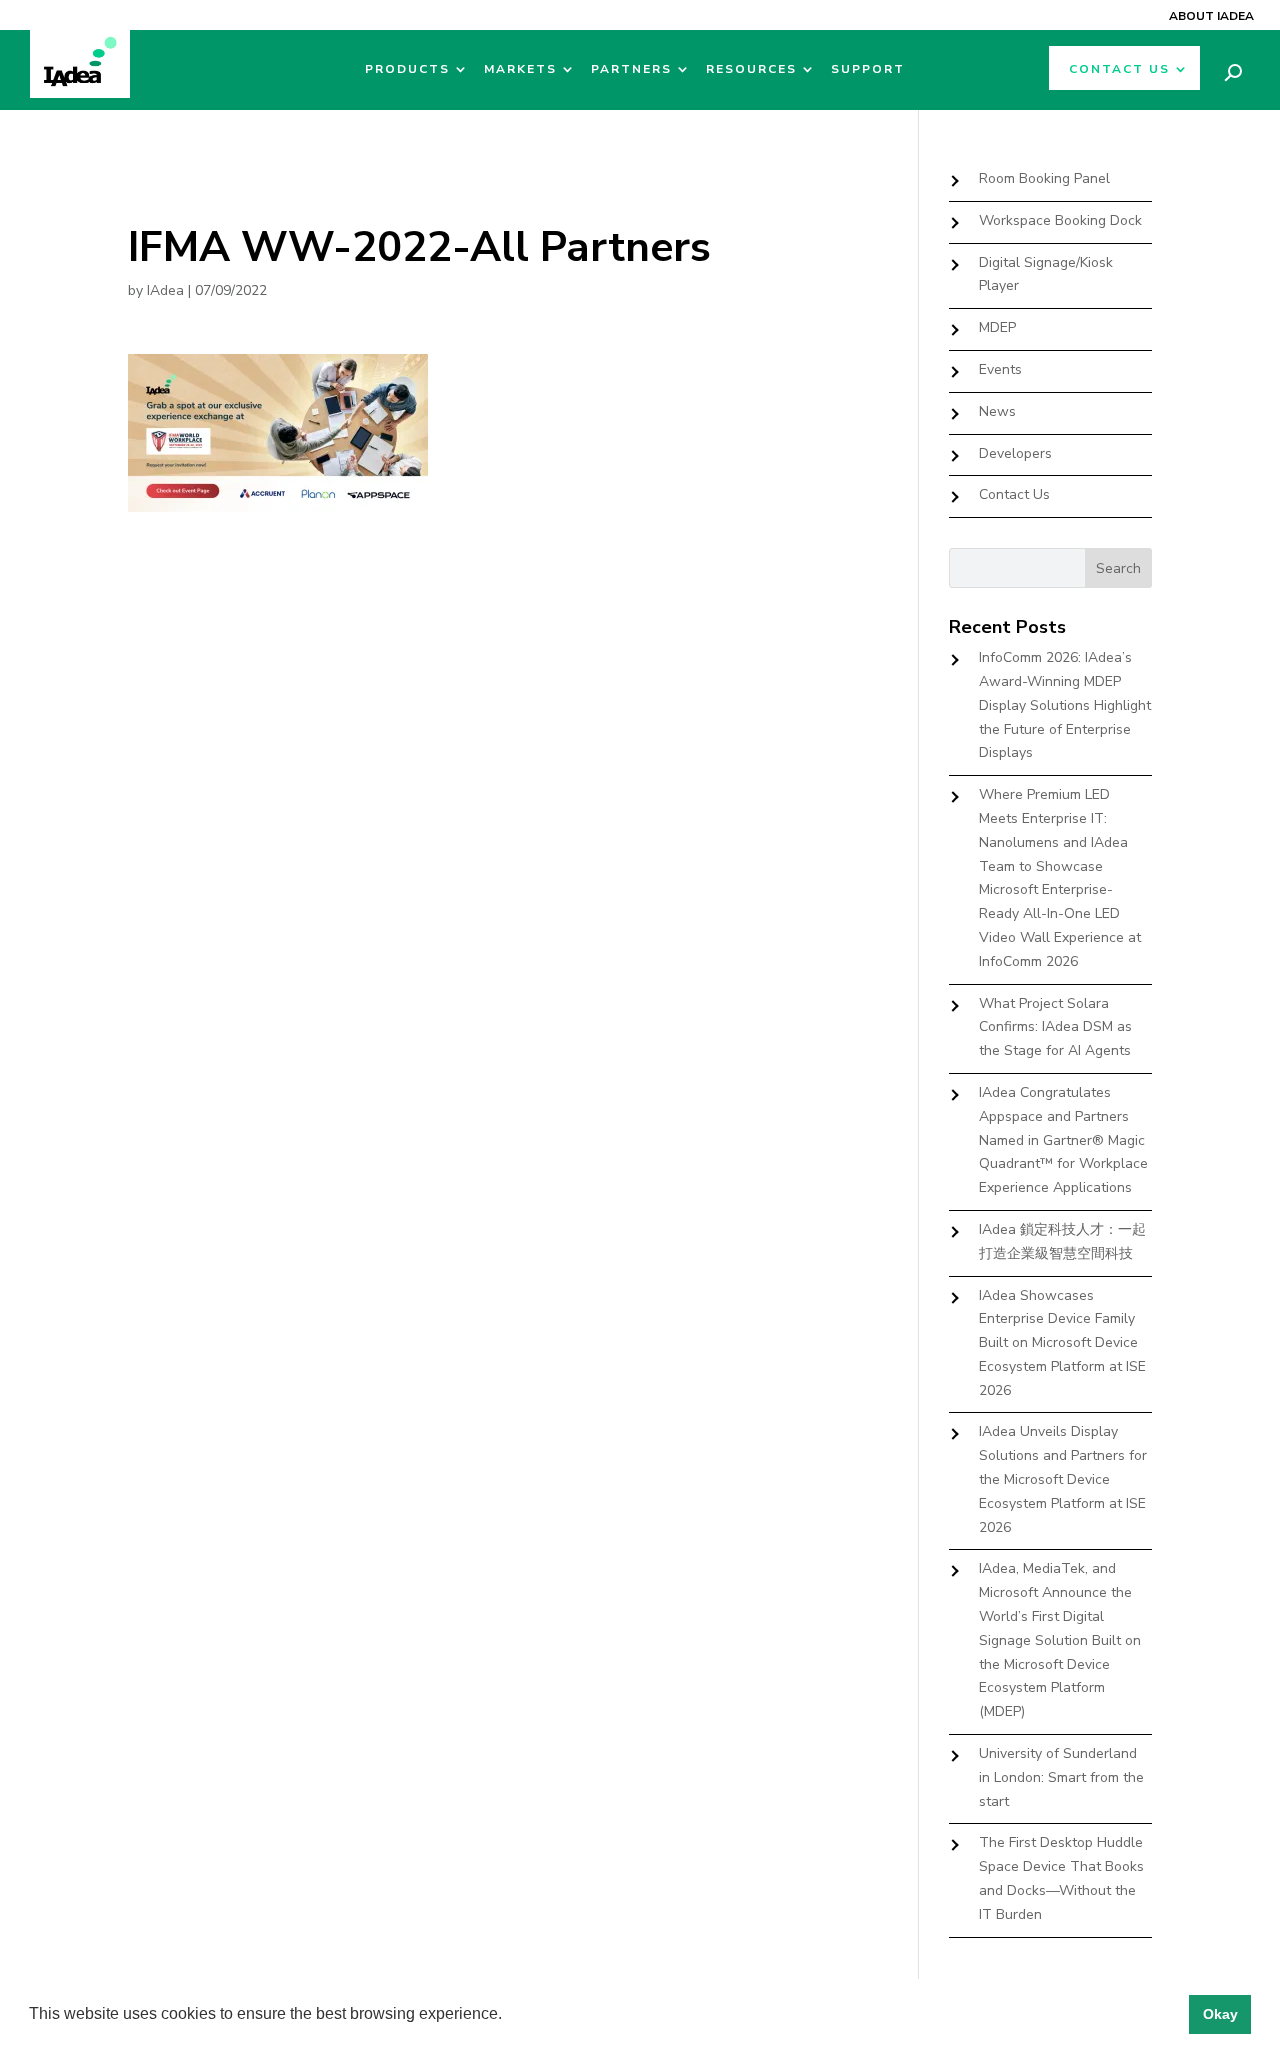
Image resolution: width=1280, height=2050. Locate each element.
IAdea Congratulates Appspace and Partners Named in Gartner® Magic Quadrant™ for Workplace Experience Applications (1063, 1140)
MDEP (997, 327)
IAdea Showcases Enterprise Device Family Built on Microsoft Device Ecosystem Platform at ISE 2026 (1062, 1343)
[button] (509, 2016)
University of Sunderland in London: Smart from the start (1061, 1777)
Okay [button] (1220, 2014)
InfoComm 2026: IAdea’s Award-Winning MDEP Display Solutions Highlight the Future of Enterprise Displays (1065, 705)
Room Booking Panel (1044, 178)
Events (1000, 369)
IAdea (165, 290)
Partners (631, 69)
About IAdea (1211, 16)
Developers (1015, 453)
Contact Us (1119, 69)
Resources (751, 69)
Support (868, 69)
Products (407, 69)
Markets (520, 69)
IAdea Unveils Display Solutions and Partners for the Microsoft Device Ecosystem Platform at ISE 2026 (1063, 1479)
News (997, 411)
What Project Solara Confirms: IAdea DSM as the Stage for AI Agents (1055, 1027)
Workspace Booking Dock (1060, 220)
